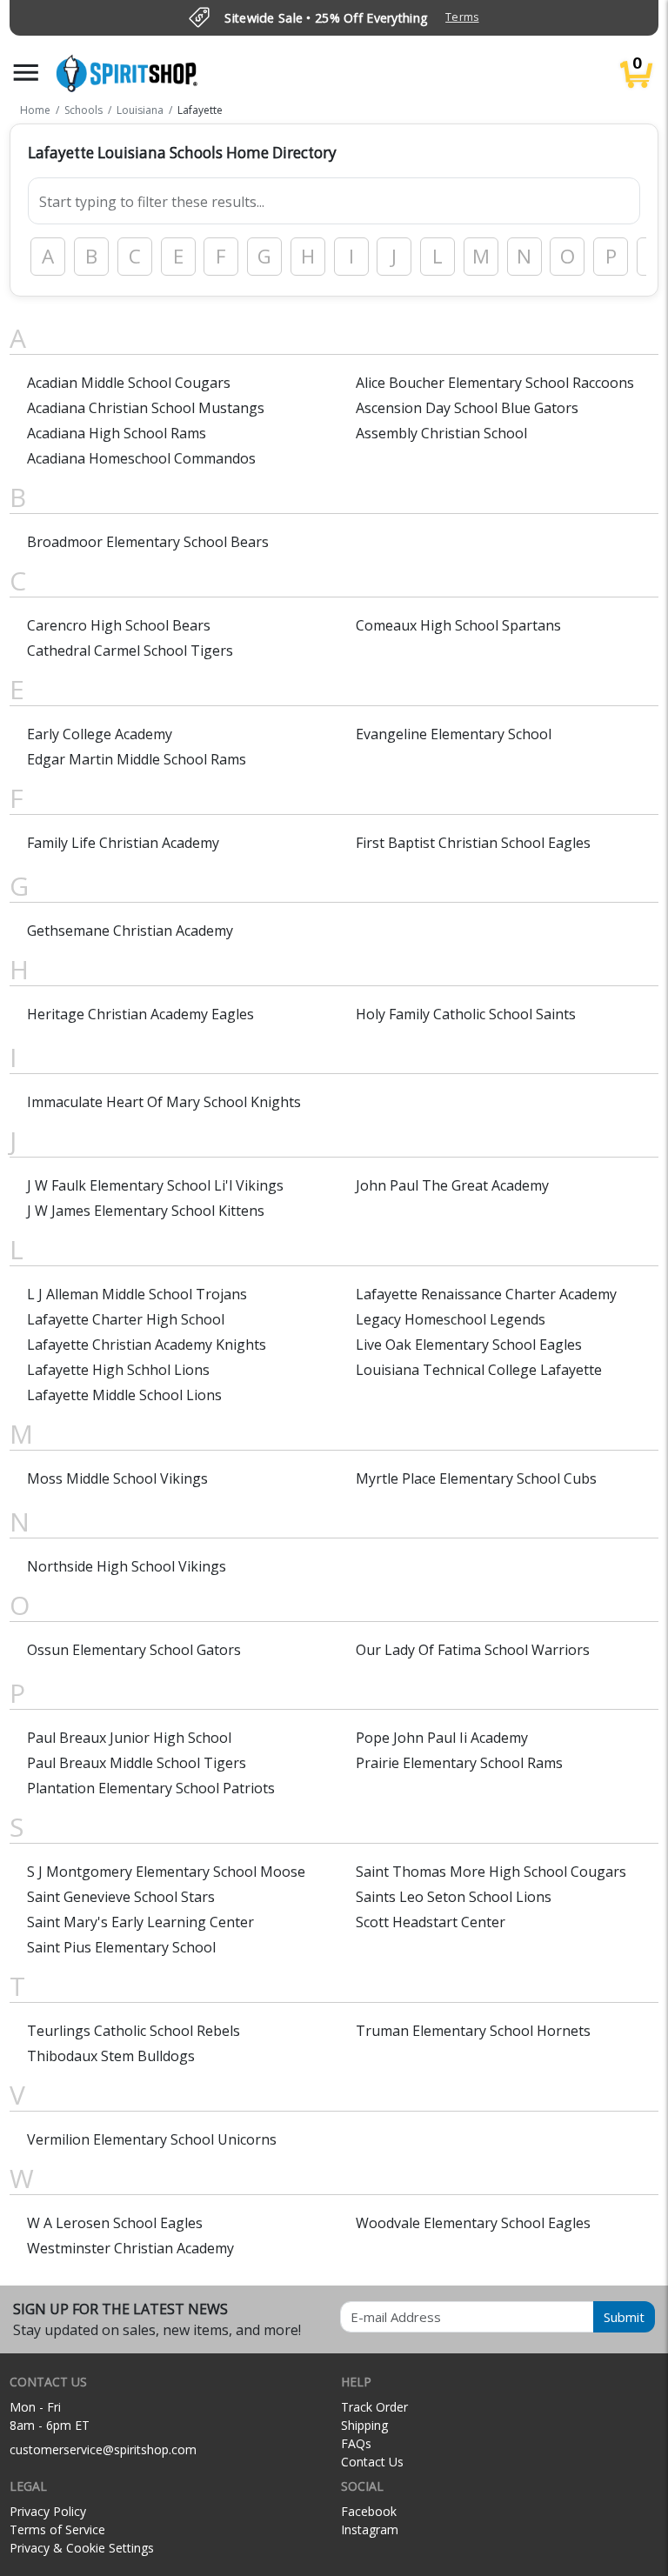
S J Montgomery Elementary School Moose (166, 1872)
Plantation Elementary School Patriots (151, 1788)
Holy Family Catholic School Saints (466, 1014)
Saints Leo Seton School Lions (454, 1897)
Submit (624, 2317)
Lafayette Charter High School (126, 1319)
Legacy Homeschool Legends (451, 1319)
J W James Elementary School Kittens (146, 1211)
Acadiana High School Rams (117, 433)
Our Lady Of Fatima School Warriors (473, 1650)
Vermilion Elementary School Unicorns (152, 2139)
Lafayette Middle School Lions (124, 1395)
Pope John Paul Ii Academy (442, 1738)
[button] (26, 73)
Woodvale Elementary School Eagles (473, 2223)
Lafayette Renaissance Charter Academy (486, 1294)
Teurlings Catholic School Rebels (134, 2031)
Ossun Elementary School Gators (134, 1650)
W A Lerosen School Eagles (115, 2223)
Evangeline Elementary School (454, 734)
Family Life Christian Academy (123, 843)
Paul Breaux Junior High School (129, 1738)
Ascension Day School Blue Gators (467, 408)
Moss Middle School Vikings (117, 1478)
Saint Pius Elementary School (121, 1947)
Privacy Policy (48, 2511)
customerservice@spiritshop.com (103, 2449)
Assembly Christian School (441, 433)
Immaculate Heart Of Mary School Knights (164, 1102)
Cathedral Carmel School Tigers (130, 651)
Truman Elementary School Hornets (473, 2031)
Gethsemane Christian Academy (130, 931)
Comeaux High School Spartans (458, 625)
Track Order (374, 2407)
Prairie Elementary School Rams (459, 1763)
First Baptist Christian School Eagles (473, 843)
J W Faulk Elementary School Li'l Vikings (155, 1185)
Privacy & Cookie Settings (82, 2548)
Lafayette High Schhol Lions (118, 1370)
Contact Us (372, 2462)
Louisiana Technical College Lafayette (479, 1370)
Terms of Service (57, 2529)
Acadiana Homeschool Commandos (141, 458)
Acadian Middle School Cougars (129, 383)
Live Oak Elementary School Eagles (469, 1345)
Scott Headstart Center (431, 1922)
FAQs (356, 2443)
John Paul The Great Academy (452, 1185)
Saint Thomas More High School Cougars (491, 1872)
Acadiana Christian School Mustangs (146, 408)
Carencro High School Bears (119, 625)
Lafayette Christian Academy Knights (147, 1345)
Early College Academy (100, 734)
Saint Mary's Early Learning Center (140, 1922)
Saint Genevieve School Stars (121, 1897)
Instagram (370, 2529)
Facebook (369, 2511)
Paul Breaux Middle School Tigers (137, 1763)
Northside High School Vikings (127, 1566)
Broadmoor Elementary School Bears (148, 542)
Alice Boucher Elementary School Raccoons (495, 383)
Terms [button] (462, 17)
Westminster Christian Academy (130, 2248)
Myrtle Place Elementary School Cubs (476, 1478)
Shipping (364, 2425)
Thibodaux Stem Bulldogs (111, 2056)
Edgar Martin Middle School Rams (137, 759)
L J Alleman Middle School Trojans (137, 1294)
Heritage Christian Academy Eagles (140, 1014)
